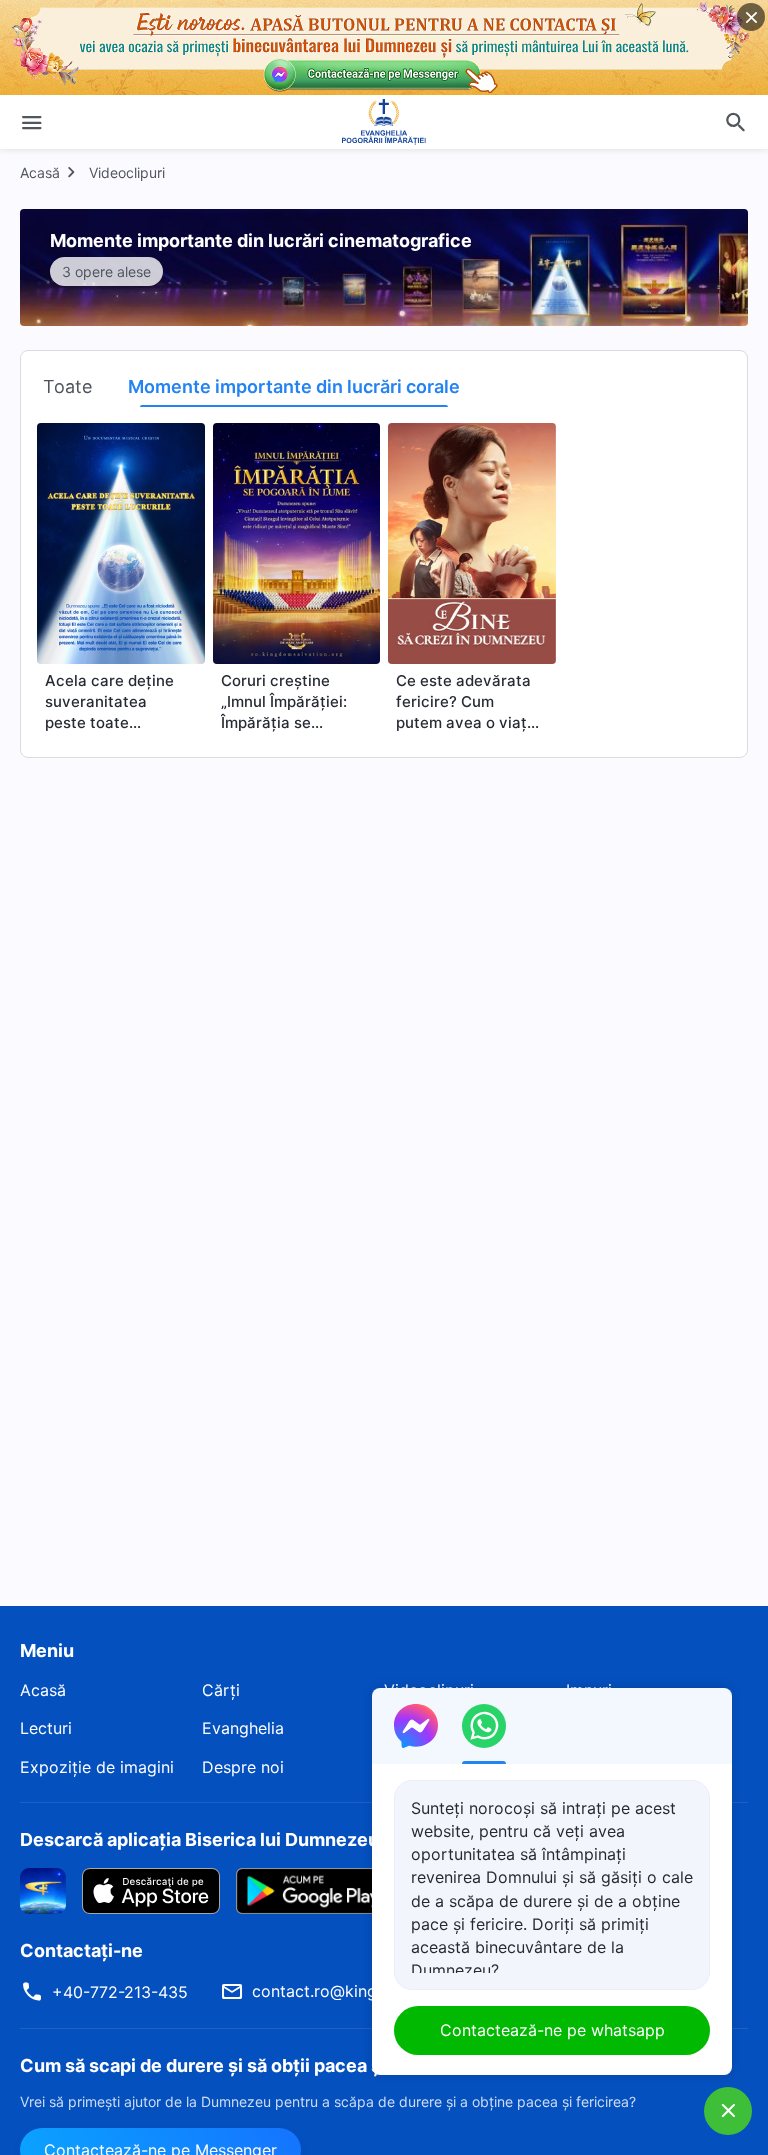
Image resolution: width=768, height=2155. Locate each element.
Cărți (221, 1690)
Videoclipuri (127, 172)
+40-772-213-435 (120, 1992)
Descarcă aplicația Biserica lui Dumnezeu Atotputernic (257, 1839)
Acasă (40, 172)
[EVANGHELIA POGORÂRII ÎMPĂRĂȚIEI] (384, 122)
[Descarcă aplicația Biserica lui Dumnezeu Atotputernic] (43, 1890)
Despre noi (243, 1767)
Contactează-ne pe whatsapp (552, 2030)
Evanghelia (243, 1728)
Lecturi (46, 1728)
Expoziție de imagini (97, 1767)
